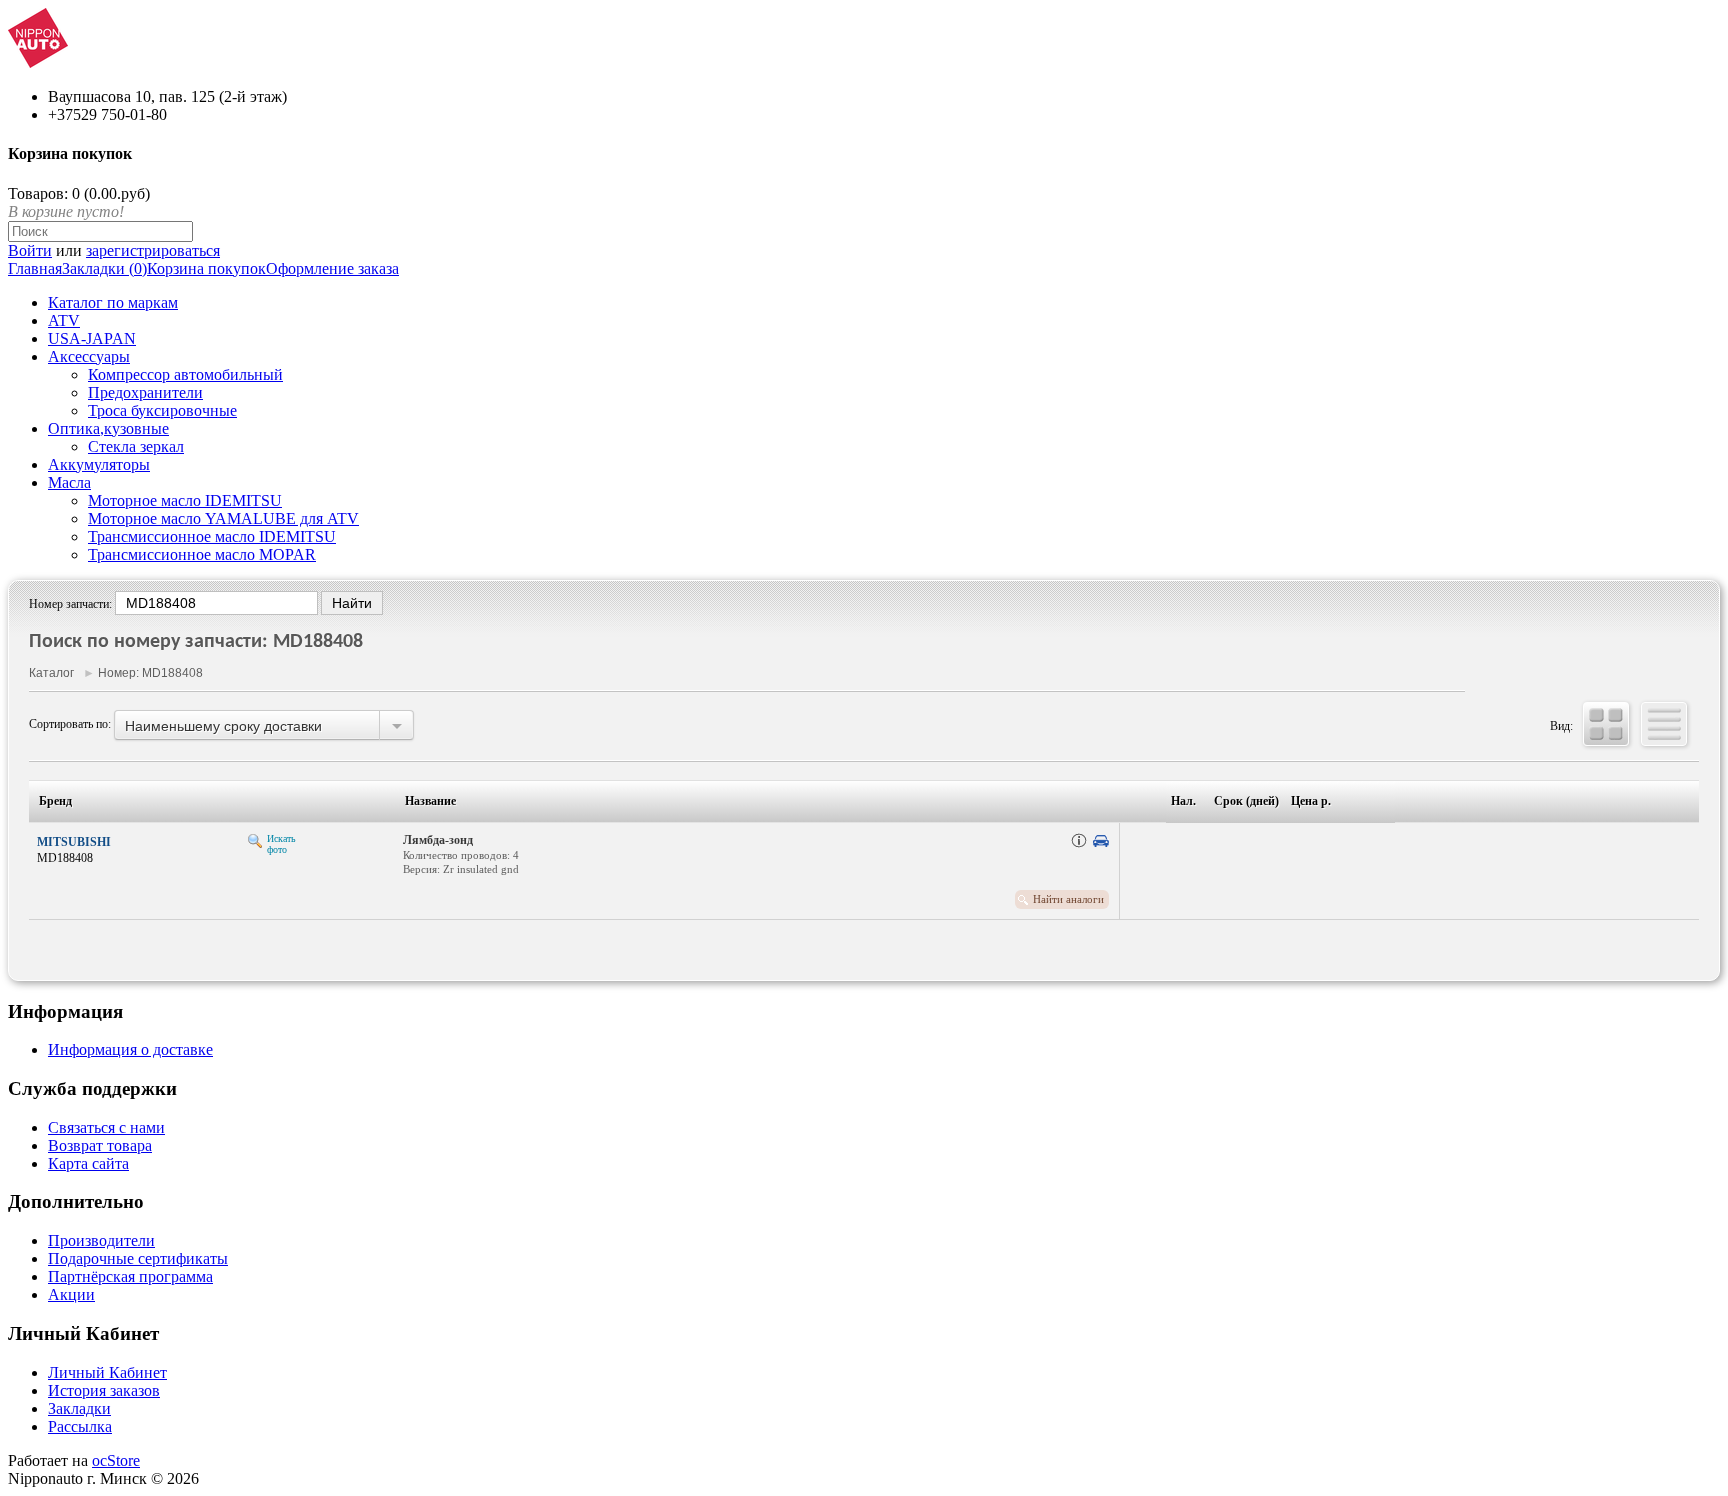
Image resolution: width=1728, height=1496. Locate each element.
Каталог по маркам (113, 302)
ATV (64, 320)
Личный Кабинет (107, 1372)
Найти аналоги (1068, 899)
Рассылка (80, 1426)
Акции (71, 1294)
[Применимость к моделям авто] (1101, 841)
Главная (35, 268)
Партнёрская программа (130, 1276)
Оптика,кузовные (108, 428)
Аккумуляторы (99, 464)
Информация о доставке (130, 1049)
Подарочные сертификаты (138, 1258)
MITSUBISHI (74, 842)
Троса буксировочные (162, 410)
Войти (30, 250)
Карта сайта (88, 1163)
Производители (101, 1240)
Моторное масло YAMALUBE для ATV (223, 518)
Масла (69, 482)
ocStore (116, 1460)
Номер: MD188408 (150, 673)
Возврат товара (100, 1145)
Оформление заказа (332, 268)
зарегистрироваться (153, 250)
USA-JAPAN (92, 338)
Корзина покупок (206, 268)
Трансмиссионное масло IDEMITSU (212, 536)
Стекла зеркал (136, 446)
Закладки (79, 1408)
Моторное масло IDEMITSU (185, 500)
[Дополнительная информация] (1079, 841)
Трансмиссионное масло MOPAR (202, 554)
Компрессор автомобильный (185, 374)
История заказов (104, 1390)
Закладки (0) (104, 268)
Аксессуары (89, 356)
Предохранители (145, 392)
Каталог (51, 673)
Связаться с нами (106, 1127)
